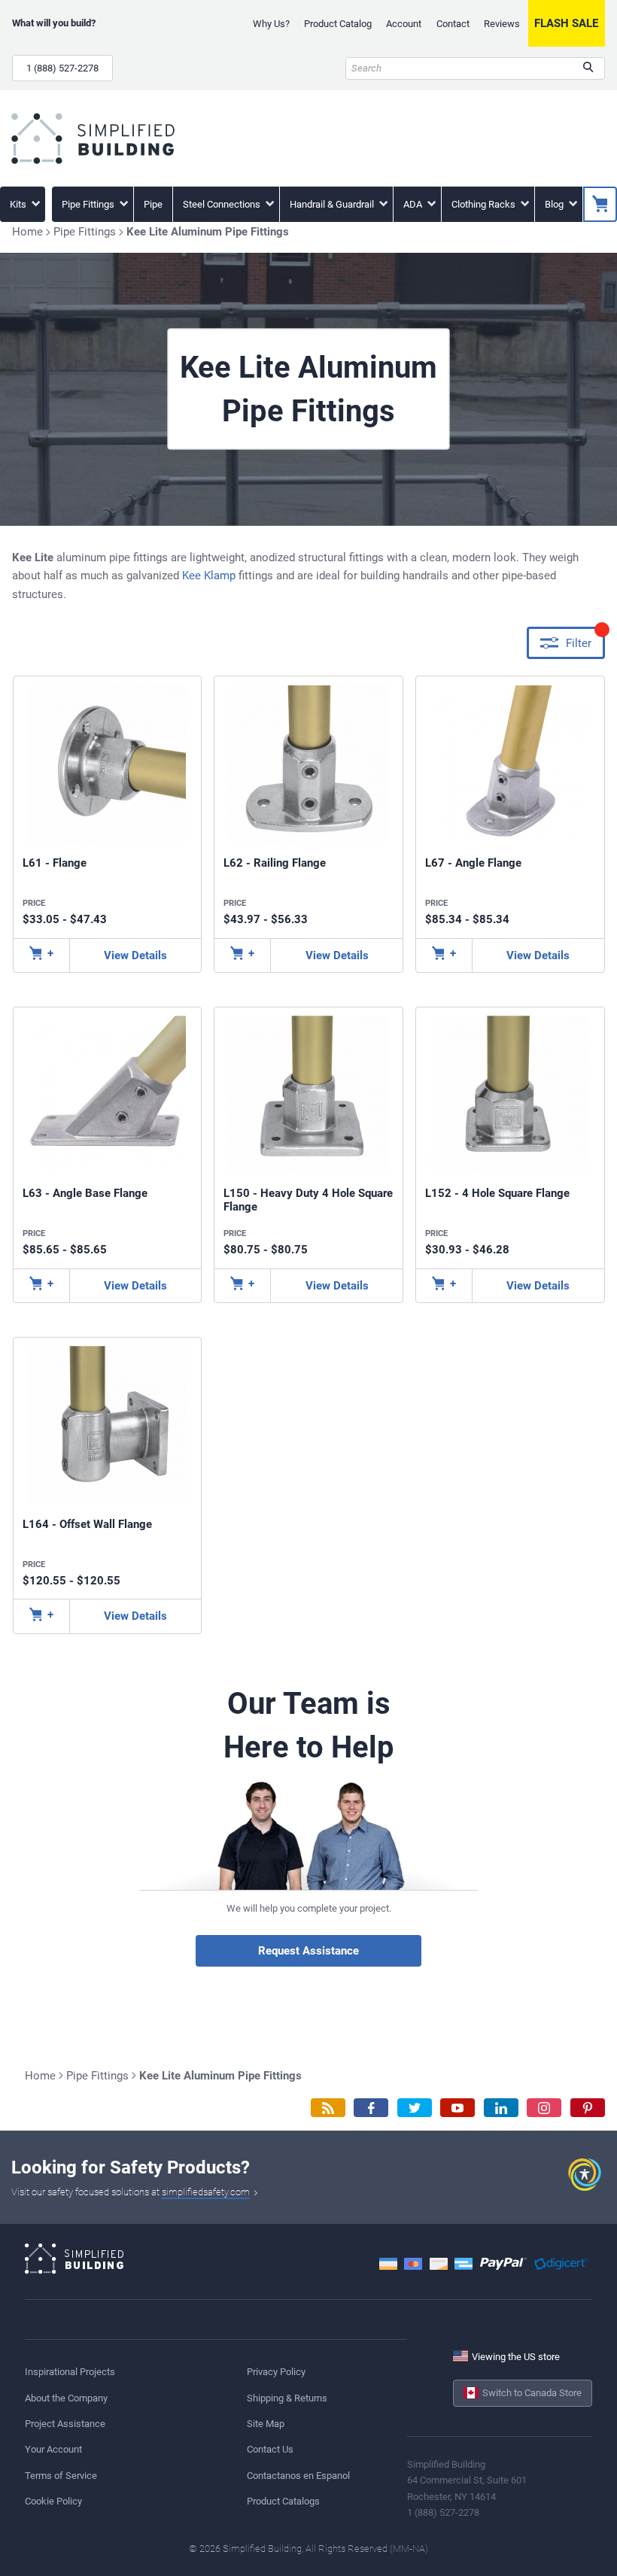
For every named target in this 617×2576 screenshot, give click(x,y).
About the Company (66, 2398)
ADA (414, 204)
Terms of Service (61, 2476)
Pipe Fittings (89, 204)
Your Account (53, 2449)
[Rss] (328, 2108)
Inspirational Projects (70, 2372)
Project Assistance (65, 2424)
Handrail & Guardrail (333, 204)
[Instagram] (544, 2108)
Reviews (502, 24)
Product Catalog (338, 24)
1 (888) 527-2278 (62, 68)
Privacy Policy (276, 2372)
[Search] (588, 68)
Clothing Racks (485, 204)
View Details (135, 955)
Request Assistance (308, 1951)
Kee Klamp (209, 576)
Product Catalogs (283, 2501)
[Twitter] (415, 2108)
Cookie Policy (53, 2501)
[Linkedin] (501, 2108)
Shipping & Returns (287, 2398)
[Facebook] (371, 2108)
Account (404, 24)
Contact (453, 24)
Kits (19, 204)
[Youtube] (457, 2108)
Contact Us (270, 2449)
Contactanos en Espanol (298, 2476)
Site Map (266, 2424)
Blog (555, 204)
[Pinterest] (588, 2108)
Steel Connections (223, 204)
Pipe (153, 204)
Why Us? (271, 24)
